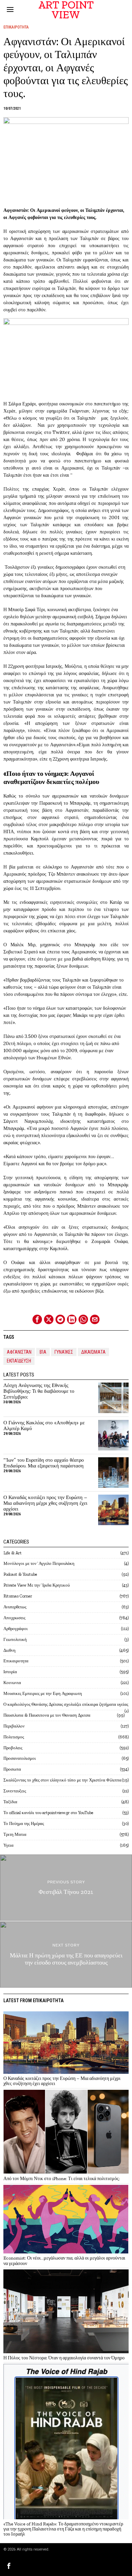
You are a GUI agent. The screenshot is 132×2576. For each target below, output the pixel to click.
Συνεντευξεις (15, 1791)
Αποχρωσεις (14, 1618)
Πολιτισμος (14, 1737)
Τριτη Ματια (15, 1834)
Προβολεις (13, 1748)
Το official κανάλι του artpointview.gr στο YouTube (48, 1813)
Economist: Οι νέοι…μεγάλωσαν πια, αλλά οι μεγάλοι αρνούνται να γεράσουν (64, 2261)
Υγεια (8, 1845)
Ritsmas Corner (18, 1596)
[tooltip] (37, 1319)
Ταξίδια (10, 1802)
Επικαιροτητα (16, 27)
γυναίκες (64, 1352)
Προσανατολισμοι (20, 1758)
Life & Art (13, 1553)
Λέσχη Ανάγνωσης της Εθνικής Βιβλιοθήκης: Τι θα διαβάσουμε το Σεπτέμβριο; (39, 1391)
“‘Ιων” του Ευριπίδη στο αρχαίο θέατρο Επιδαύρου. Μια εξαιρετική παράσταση (44, 1463)
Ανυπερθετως (15, 1607)
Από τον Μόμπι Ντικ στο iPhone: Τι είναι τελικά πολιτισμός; (62, 2179)
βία (43, 1352)
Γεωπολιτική (15, 1639)
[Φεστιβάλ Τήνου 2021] (66, 1888)
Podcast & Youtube (20, 1574)
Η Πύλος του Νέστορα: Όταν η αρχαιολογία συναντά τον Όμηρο (64, 2358)
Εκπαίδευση (19, 1361)
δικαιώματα (93, 1352)
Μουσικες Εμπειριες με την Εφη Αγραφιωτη (43, 1693)
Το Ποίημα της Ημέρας (24, 1823)
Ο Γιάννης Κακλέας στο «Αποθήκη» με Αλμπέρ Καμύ (44, 1426)
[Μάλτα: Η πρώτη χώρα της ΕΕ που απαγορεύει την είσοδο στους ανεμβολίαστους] (66, 1954)
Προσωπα (12, 1769)
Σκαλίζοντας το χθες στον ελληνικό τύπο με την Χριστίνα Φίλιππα (62, 1780)
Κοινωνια (12, 1683)
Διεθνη (9, 1650)
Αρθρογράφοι (16, 1629)
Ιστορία (10, 1672)
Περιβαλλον (14, 1726)
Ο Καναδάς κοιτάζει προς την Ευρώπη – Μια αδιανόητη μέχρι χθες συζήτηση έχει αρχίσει (45, 1503)
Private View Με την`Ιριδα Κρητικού (37, 1585)
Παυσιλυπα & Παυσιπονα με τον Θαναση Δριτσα (47, 1715)
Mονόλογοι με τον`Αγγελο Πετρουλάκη (39, 1563)
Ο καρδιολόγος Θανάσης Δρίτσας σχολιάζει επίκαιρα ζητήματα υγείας (66, 1704)
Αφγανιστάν (19, 1352)
